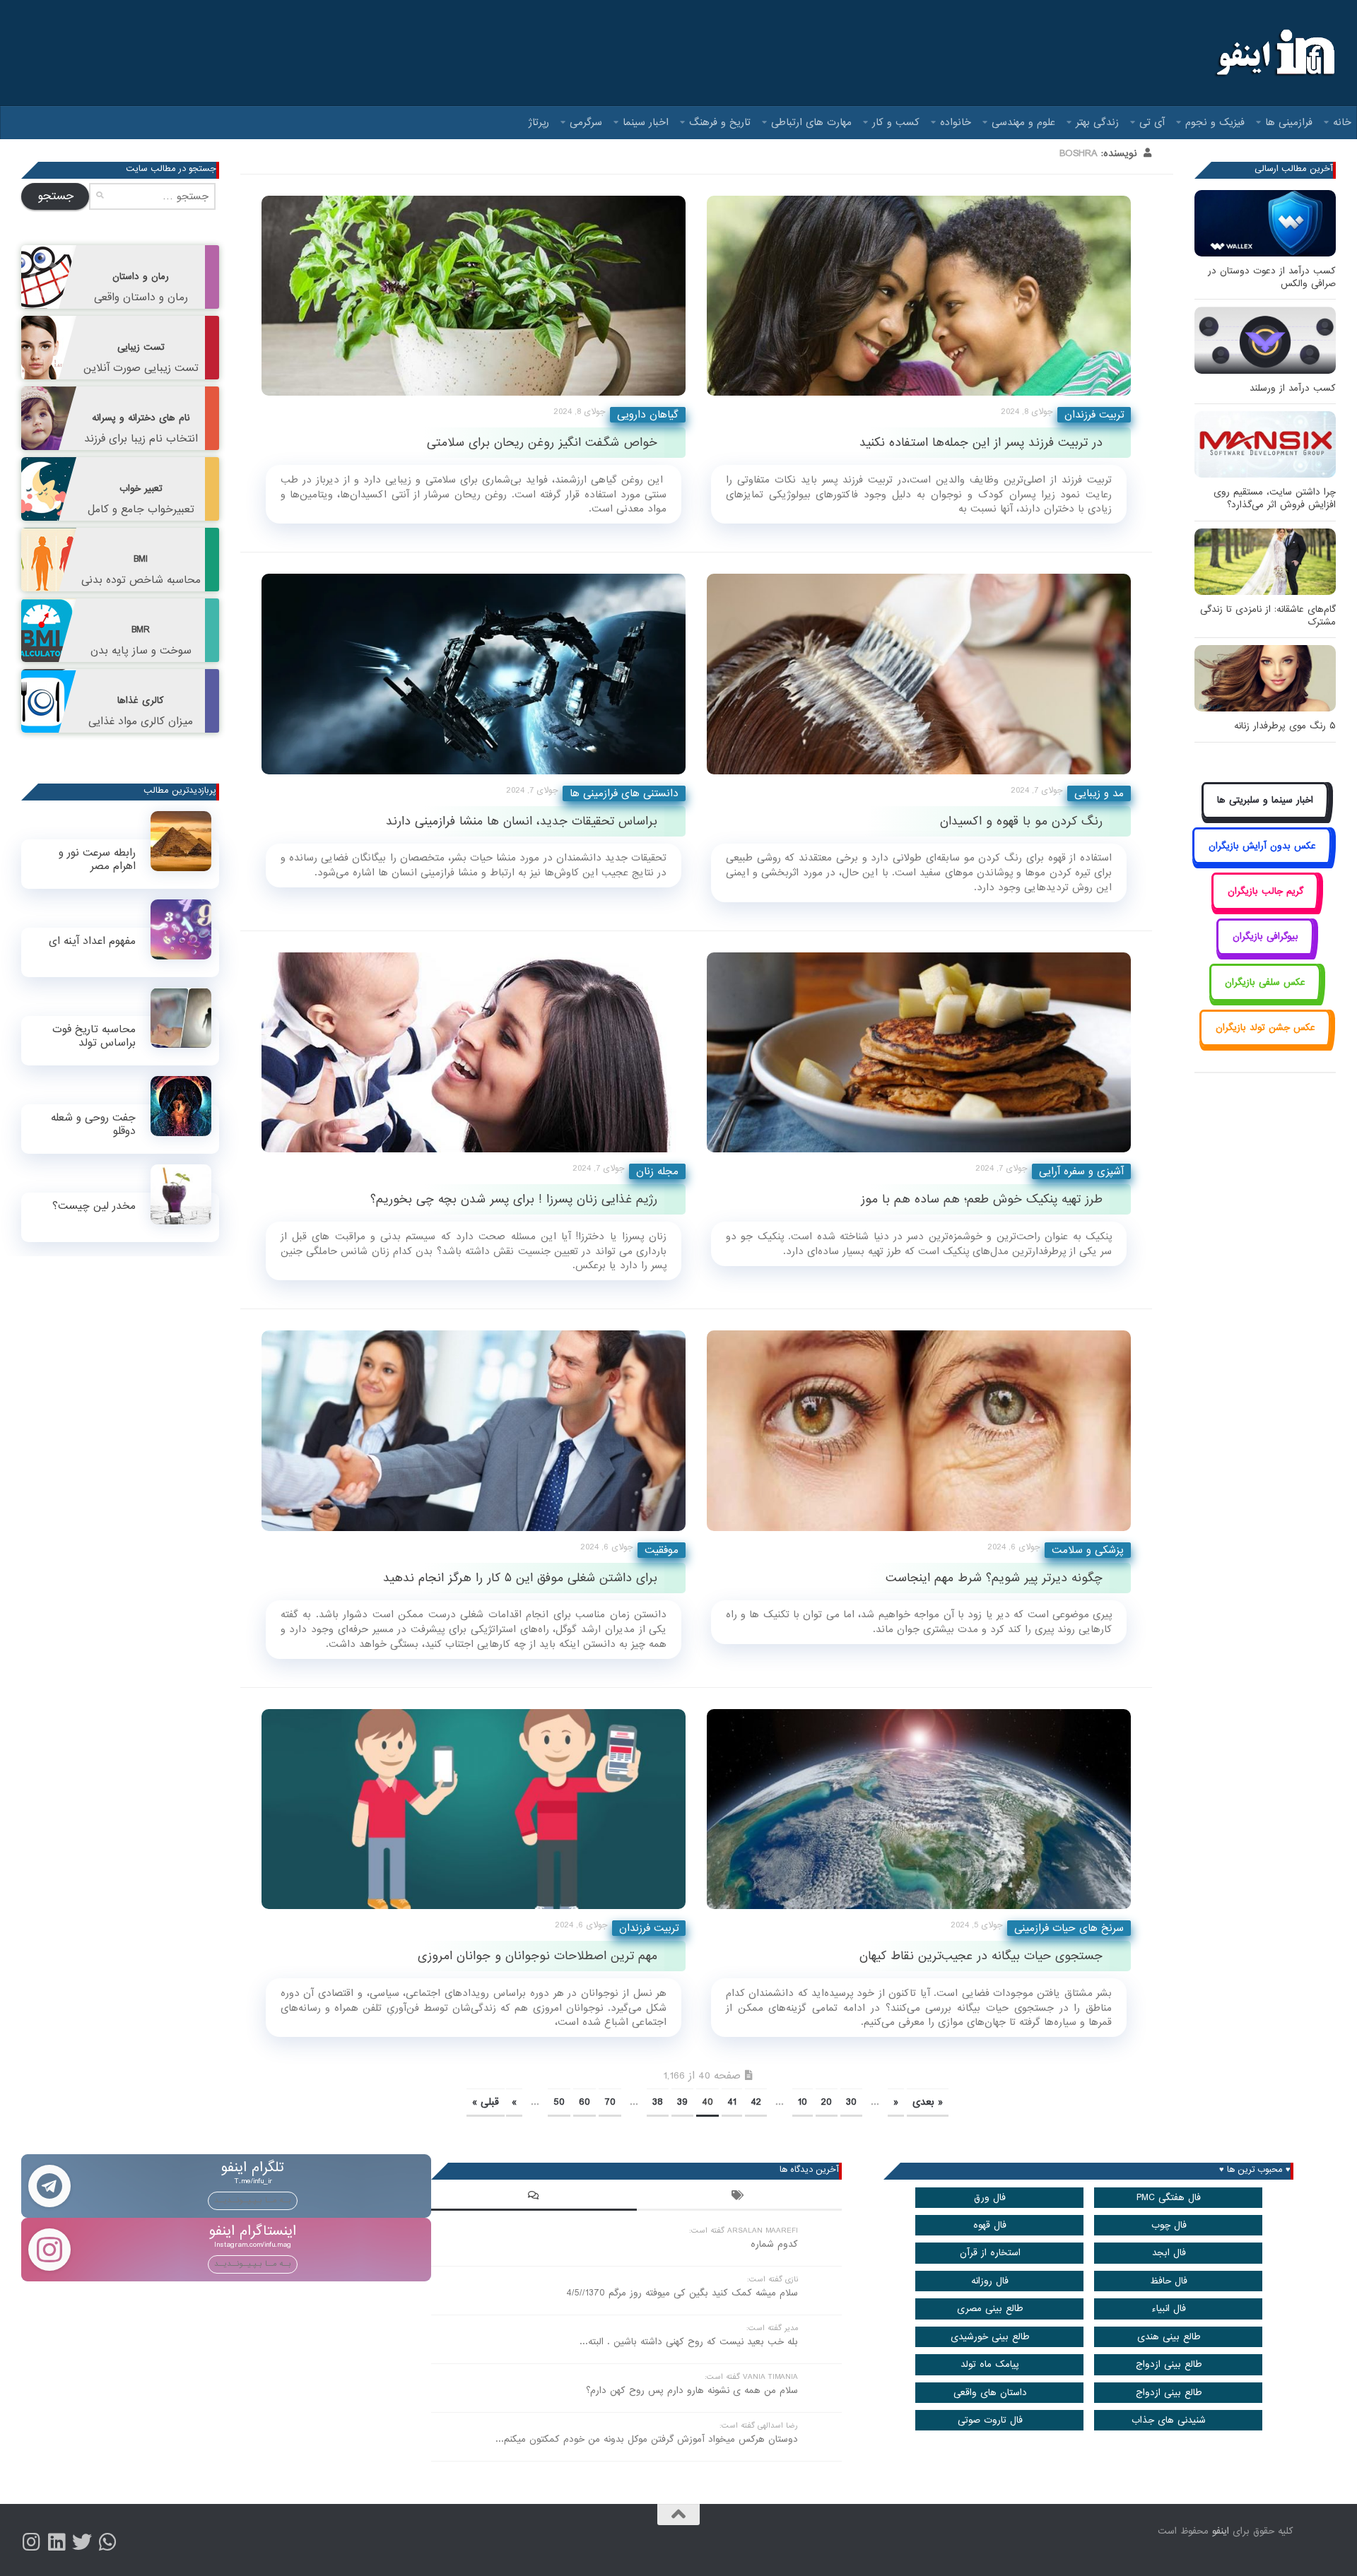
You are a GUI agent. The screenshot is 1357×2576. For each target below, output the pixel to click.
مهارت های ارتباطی (811, 122)
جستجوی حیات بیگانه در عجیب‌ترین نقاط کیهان (981, 1956)
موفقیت (662, 1550)
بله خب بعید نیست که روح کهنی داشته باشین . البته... (689, 2342)
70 (610, 2102)
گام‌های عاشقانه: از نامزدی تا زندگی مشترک (1268, 616)
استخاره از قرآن (990, 2253)
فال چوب (1169, 2225)
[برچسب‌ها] (739, 2197)
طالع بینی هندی (1169, 2337)
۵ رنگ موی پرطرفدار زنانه (1285, 726)
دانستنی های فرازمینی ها (624, 793)
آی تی (1152, 122)
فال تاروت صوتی (990, 2420)
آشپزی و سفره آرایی (1081, 1171)
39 (682, 2102)
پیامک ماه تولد (990, 2364)
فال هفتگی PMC (1169, 2198)
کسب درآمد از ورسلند (1293, 388)
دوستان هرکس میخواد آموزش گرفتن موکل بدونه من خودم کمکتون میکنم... (647, 2439)
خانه (1342, 122)
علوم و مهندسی (1023, 122)
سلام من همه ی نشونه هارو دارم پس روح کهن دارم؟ (692, 2391)
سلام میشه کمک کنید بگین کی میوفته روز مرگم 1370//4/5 (682, 2293)
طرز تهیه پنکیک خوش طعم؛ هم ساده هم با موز (982, 1199)
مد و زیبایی (1099, 793)
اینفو (1221, 2531)
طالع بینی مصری (990, 2309)
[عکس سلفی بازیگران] (1265, 998)
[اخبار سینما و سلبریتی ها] (1265, 816)
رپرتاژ (539, 122)
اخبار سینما (646, 122)
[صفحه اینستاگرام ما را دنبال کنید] (31, 2542)
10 (803, 2102)
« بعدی (928, 2102)
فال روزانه (990, 2281)
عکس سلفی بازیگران (1265, 982)
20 (827, 2102)
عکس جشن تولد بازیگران (1265, 1028)
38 (658, 2102)
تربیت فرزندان (1094, 415)
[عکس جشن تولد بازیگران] (1265, 1044)
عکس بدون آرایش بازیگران (1262, 846)
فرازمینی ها (1289, 122)
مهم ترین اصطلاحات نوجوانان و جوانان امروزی (537, 1956)
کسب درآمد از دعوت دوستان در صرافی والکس (1272, 277)
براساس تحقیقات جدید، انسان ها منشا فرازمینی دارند (522, 821)
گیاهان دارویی (648, 415)
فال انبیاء (1169, 2309)
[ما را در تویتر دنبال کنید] (82, 2542)
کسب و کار (896, 122)
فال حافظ (1169, 2281)
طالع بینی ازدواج (1169, 2364)
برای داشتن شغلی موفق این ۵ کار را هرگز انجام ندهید (520, 1578)
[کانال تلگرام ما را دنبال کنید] (107, 2542)
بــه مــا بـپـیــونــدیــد (253, 2200)
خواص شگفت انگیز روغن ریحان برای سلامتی (542, 443)
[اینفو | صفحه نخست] (1274, 53)
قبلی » (486, 2102)
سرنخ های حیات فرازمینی (1069, 1928)
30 (851, 2102)
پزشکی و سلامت (1088, 1550)
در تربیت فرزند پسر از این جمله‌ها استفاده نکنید (981, 443)
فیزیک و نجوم (1215, 122)
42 (756, 2102)
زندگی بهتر (1097, 122)
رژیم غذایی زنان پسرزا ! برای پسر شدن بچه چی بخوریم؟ (514, 1199)
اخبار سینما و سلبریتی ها (1265, 800)
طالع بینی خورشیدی (990, 2337)
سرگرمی (586, 122)
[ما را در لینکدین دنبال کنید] (57, 2542)
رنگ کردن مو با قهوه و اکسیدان (1021, 821)
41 (732, 2102)
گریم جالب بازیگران (1265, 891)
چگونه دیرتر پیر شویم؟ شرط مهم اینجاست (994, 1578)
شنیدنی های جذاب (1169, 2420)
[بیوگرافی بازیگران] (1265, 953)
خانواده (956, 122)
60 (584, 2102)
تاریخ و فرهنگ (720, 122)
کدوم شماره (774, 2244)
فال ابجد (1169, 2253)
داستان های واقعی (990, 2393)
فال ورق (990, 2198)
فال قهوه (990, 2225)
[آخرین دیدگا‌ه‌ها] (534, 2197)
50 (559, 2102)
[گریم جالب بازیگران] (1265, 907)
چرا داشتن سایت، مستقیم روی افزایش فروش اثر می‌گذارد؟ (1275, 498)
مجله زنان (657, 1171)
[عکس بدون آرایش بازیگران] (1262, 862)
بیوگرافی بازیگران (1265, 937)
